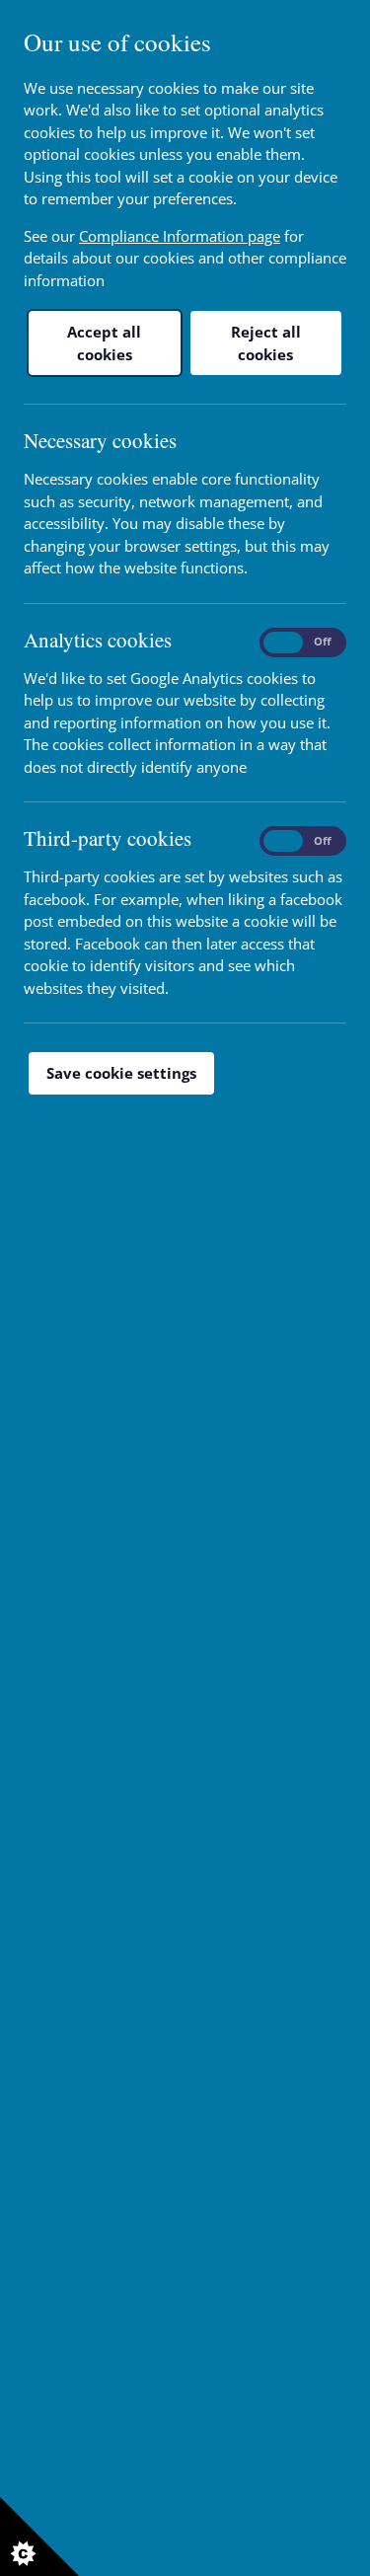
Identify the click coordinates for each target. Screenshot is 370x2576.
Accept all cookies (104, 343)
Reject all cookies (266, 343)
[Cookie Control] (39, 2537)
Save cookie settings (121, 1073)
